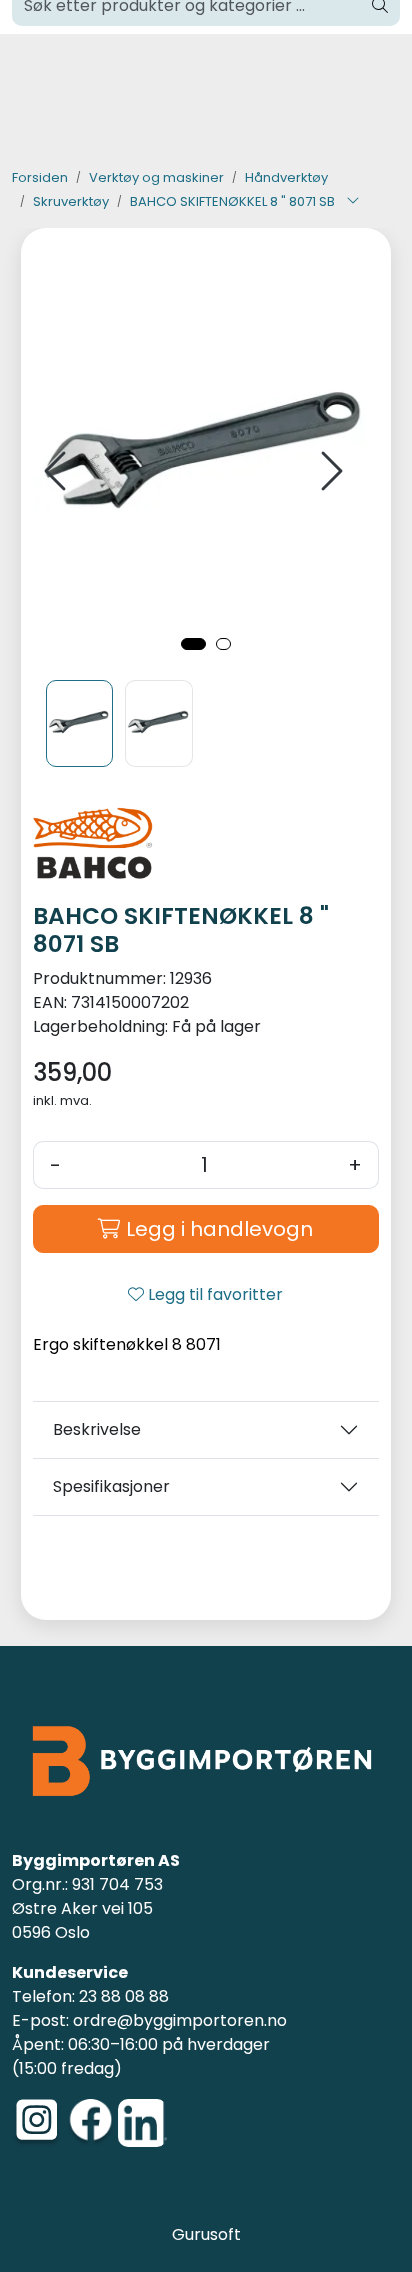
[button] (193, 644)
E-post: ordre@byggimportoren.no (149, 2020)
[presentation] (58, 471)
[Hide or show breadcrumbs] (353, 202)
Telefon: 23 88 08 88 (90, 1996)
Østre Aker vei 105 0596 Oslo (82, 1920)
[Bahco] (206, 851)
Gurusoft (206, 2234)
